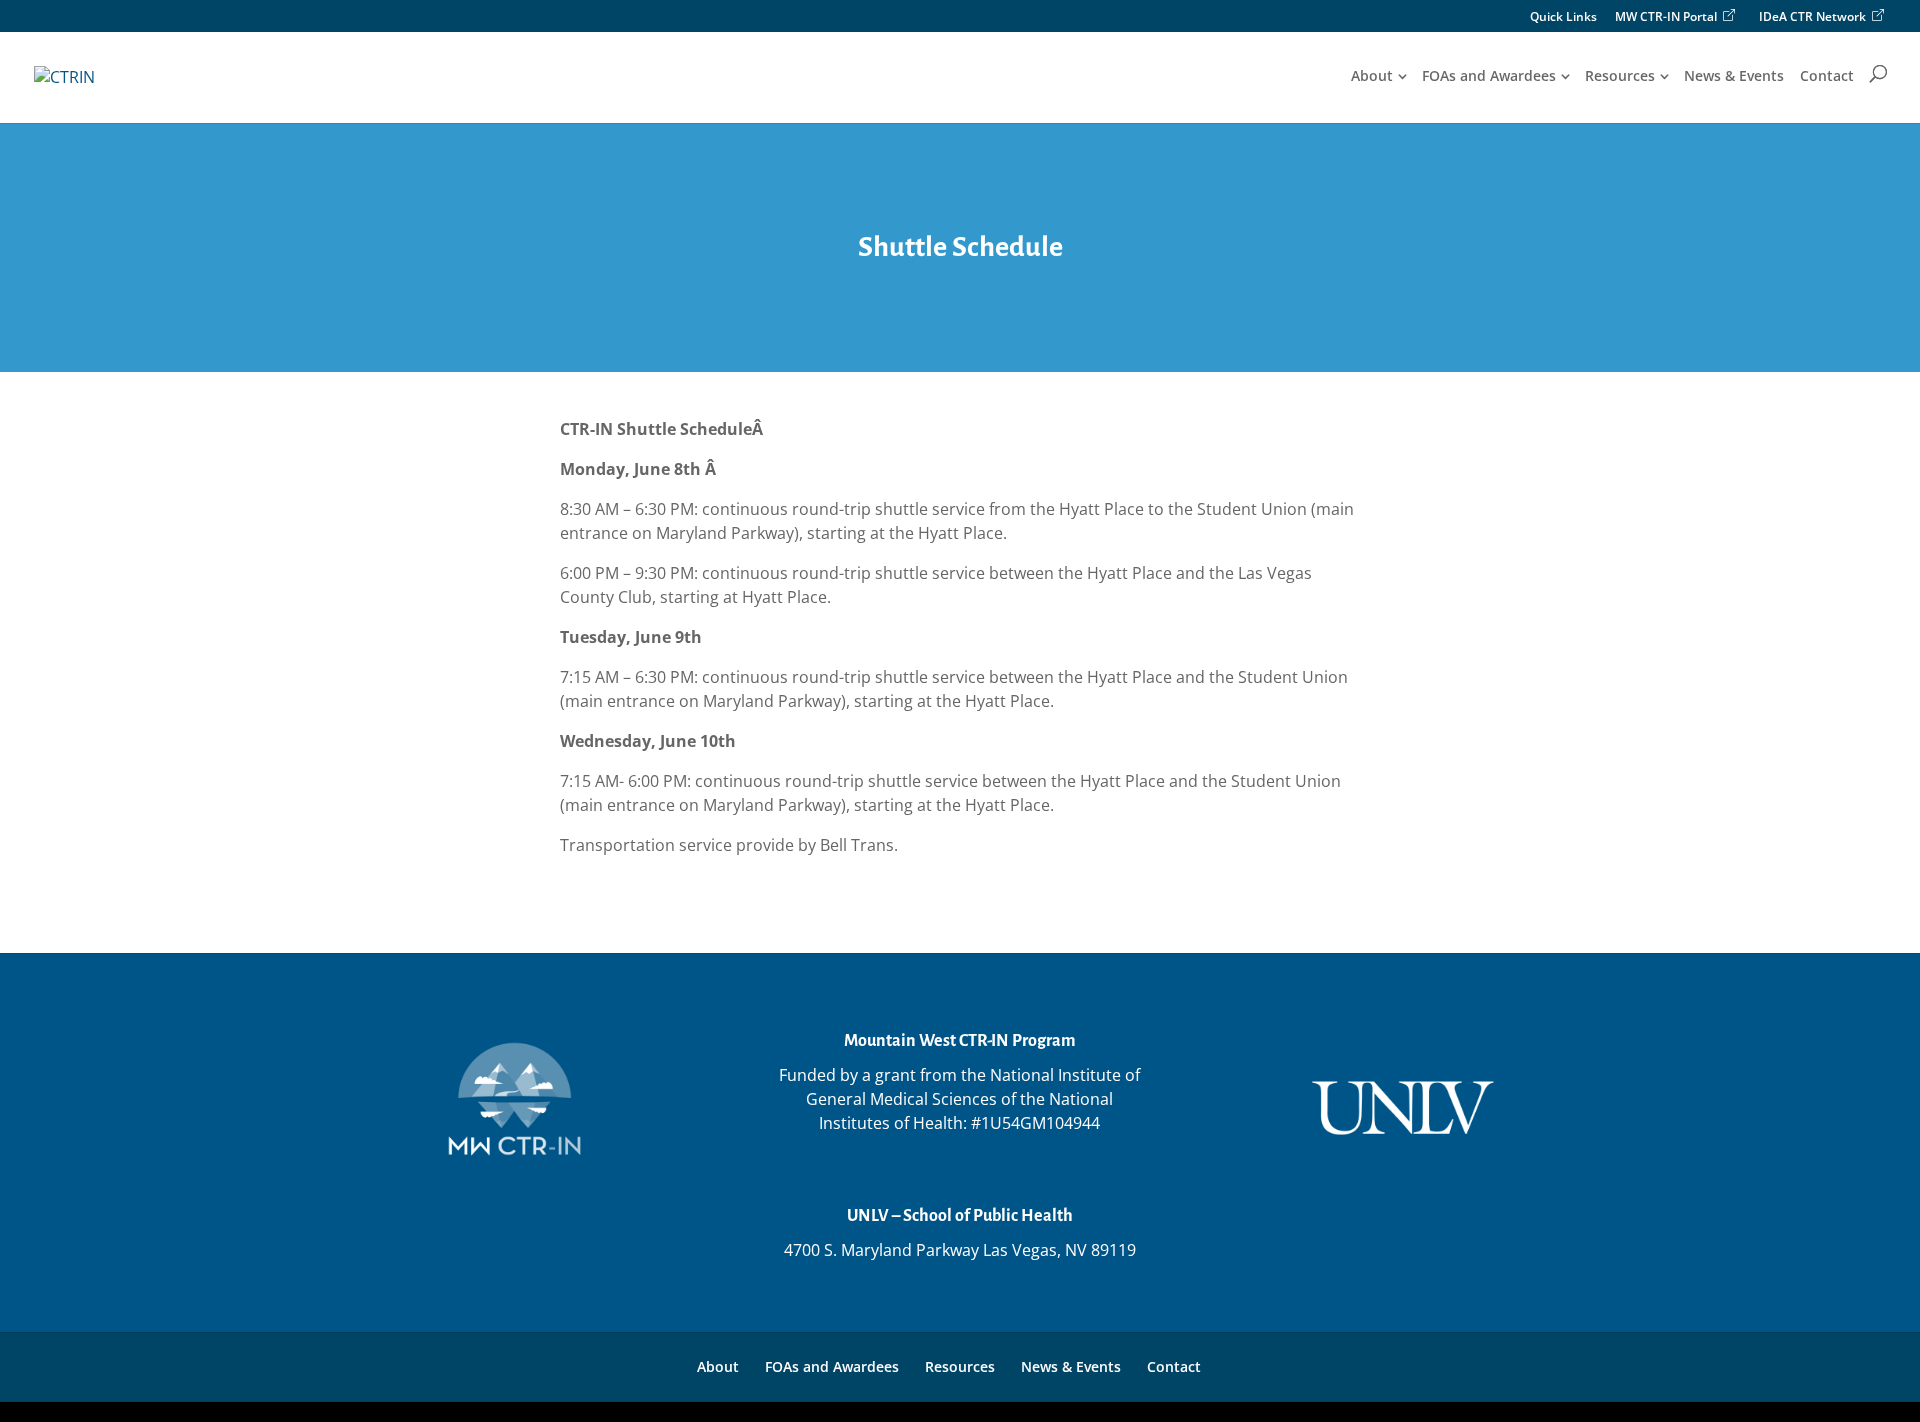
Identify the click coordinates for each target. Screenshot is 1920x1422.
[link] (64, 76)
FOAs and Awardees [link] (1489, 76)
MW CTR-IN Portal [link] (1666, 17)
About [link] (1372, 76)
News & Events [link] (1734, 76)
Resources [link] (1620, 76)
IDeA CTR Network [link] (1812, 17)
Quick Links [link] (1563, 18)
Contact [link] (1827, 76)
